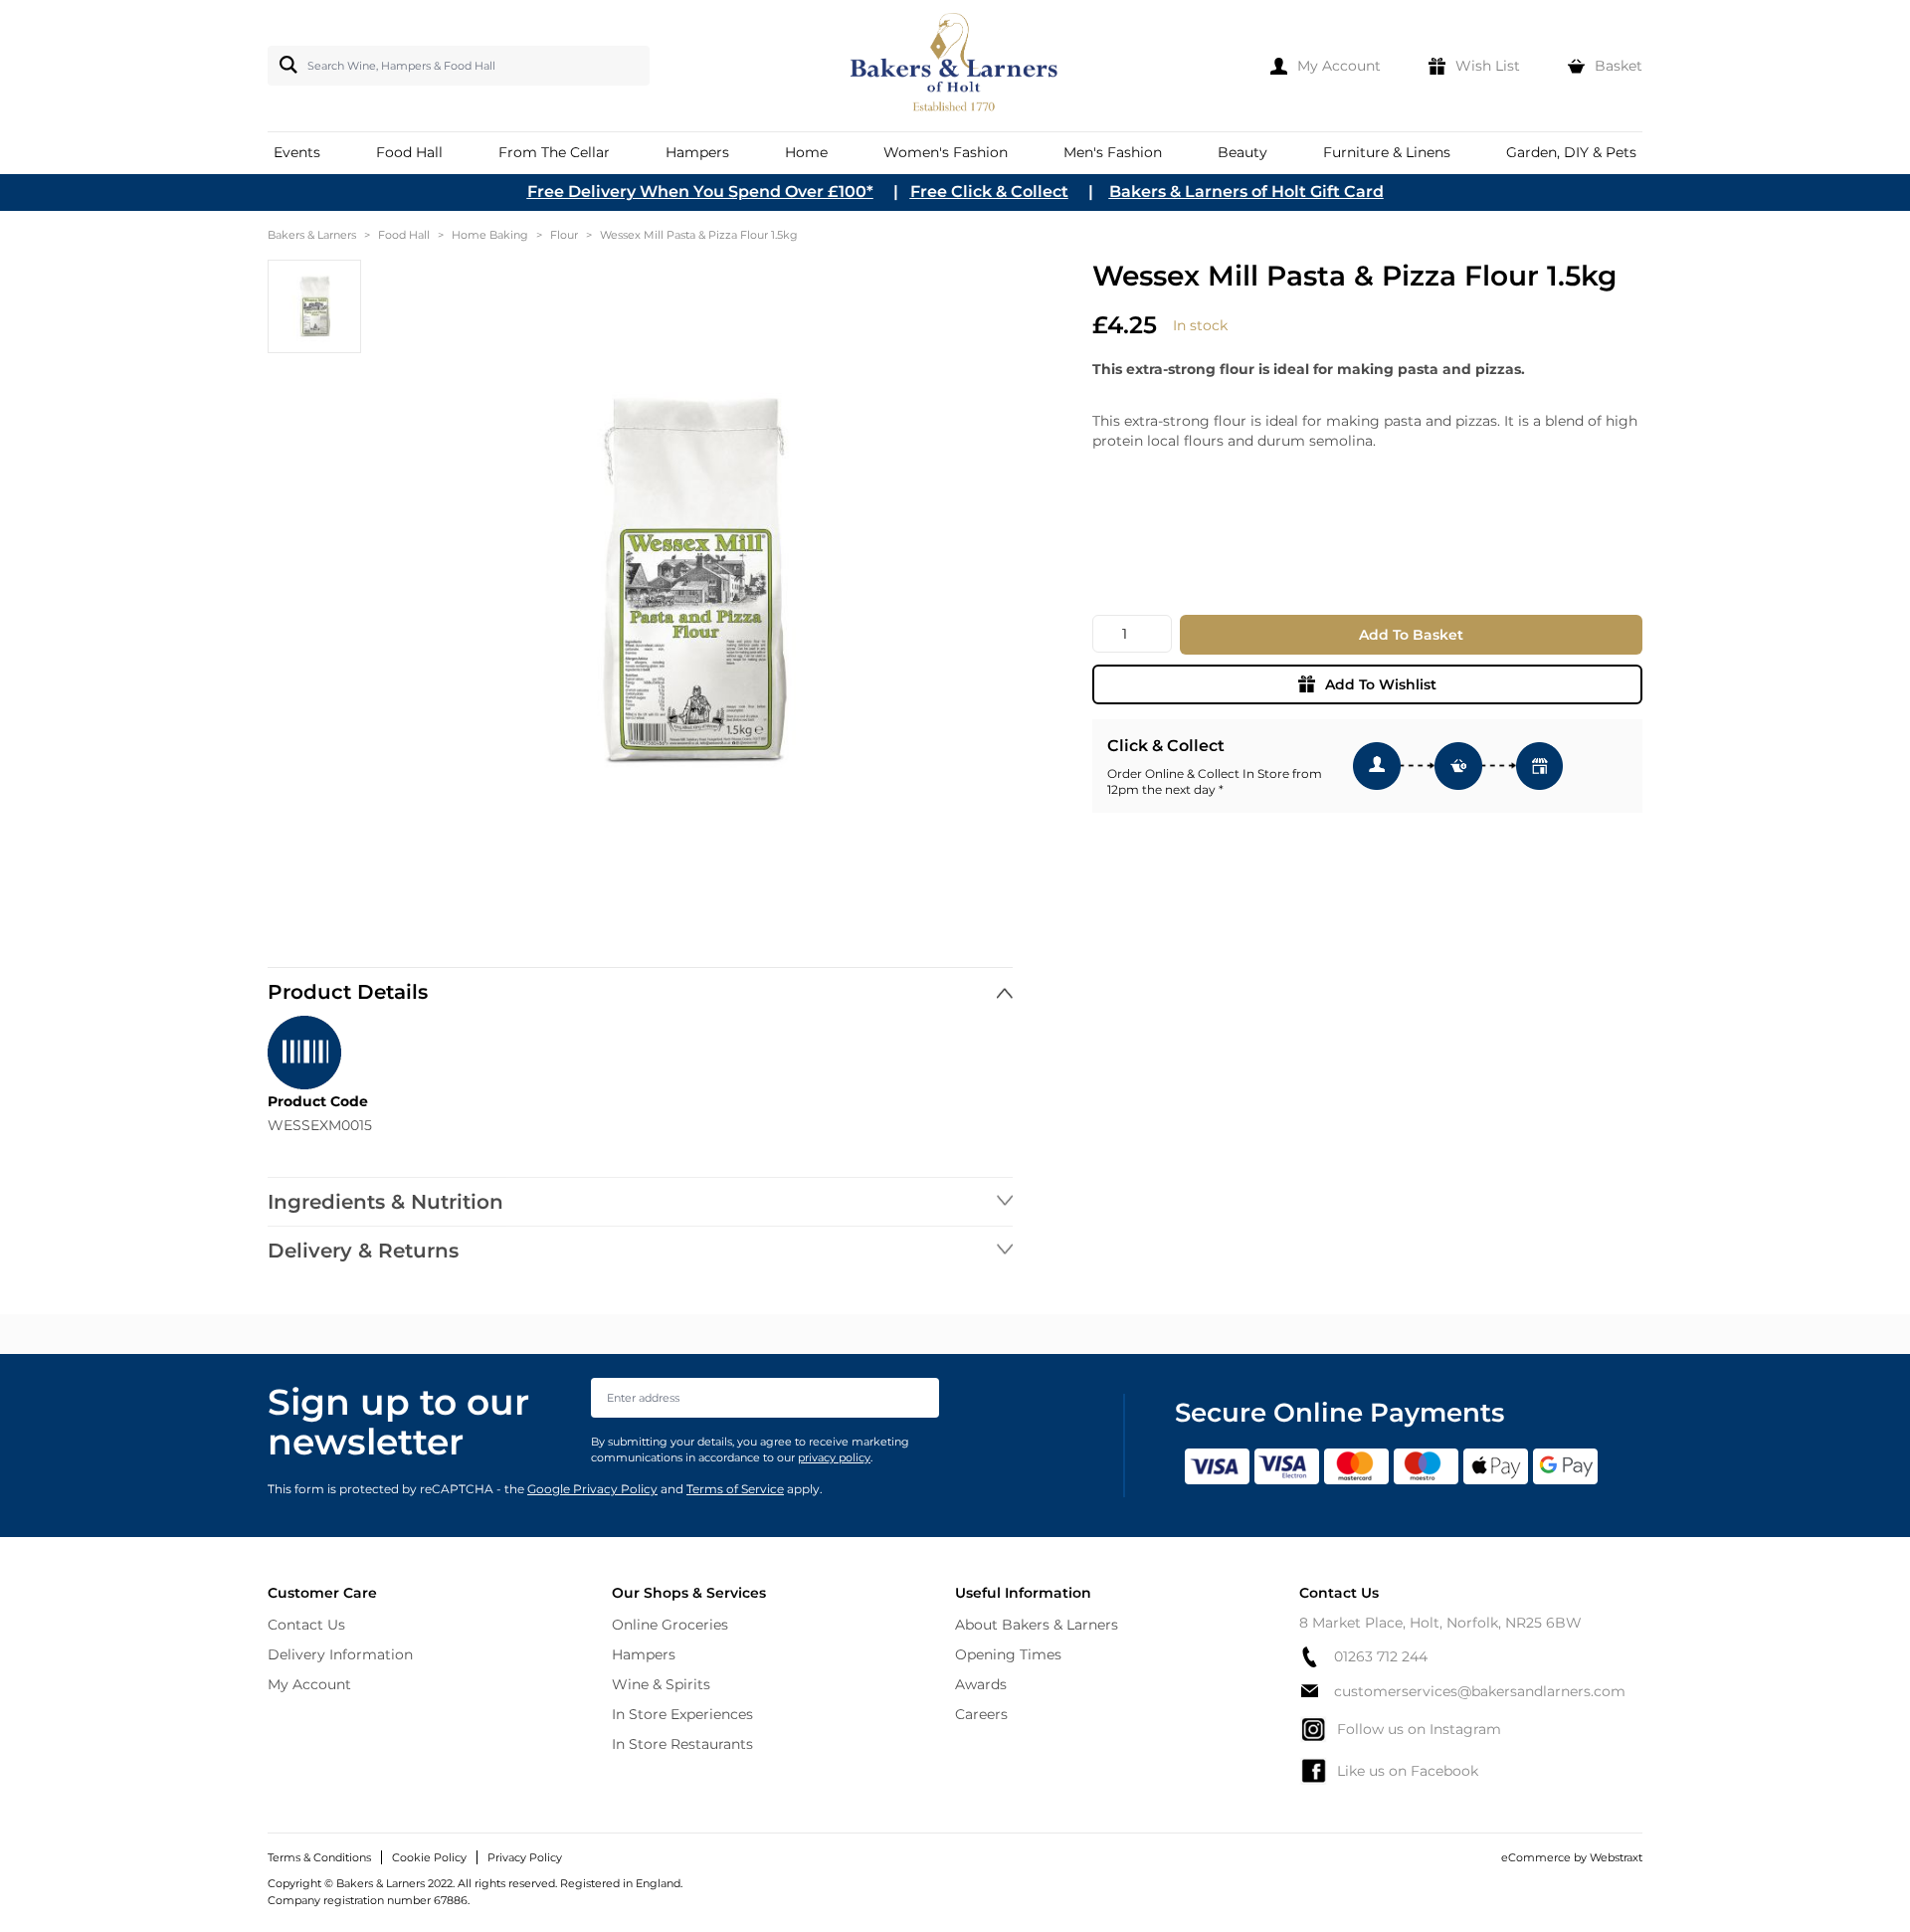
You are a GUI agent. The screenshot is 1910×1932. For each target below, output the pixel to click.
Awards (981, 1684)
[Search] (285, 65)
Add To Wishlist (1381, 684)
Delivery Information (340, 1654)
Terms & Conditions (319, 1857)
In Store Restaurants (682, 1744)
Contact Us (306, 1625)
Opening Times (1008, 1654)
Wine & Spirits (661, 1684)
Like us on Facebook (1408, 1771)
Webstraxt (1616, 1857)
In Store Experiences (682, 1714)
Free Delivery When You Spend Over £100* (700, 192)
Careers (981, 1714)
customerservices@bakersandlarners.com (1480, 1691)
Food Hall (404, 235)
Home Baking (490, 235)
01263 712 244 (1381, 1656)
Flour (564, 235)
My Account (309, 1684)
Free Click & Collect (989, 192)
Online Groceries (670, 1625)
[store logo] (955, 66)
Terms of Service (735, 1489)
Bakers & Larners (312, 235)
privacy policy (834, 1457)
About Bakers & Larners (1037, 1625)
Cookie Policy (429, 1857)
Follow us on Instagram (1419, 1729)
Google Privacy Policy (592, 1489)
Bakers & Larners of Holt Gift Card (1246, 192)
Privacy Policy (525, 1857)
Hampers (644, 1654)
